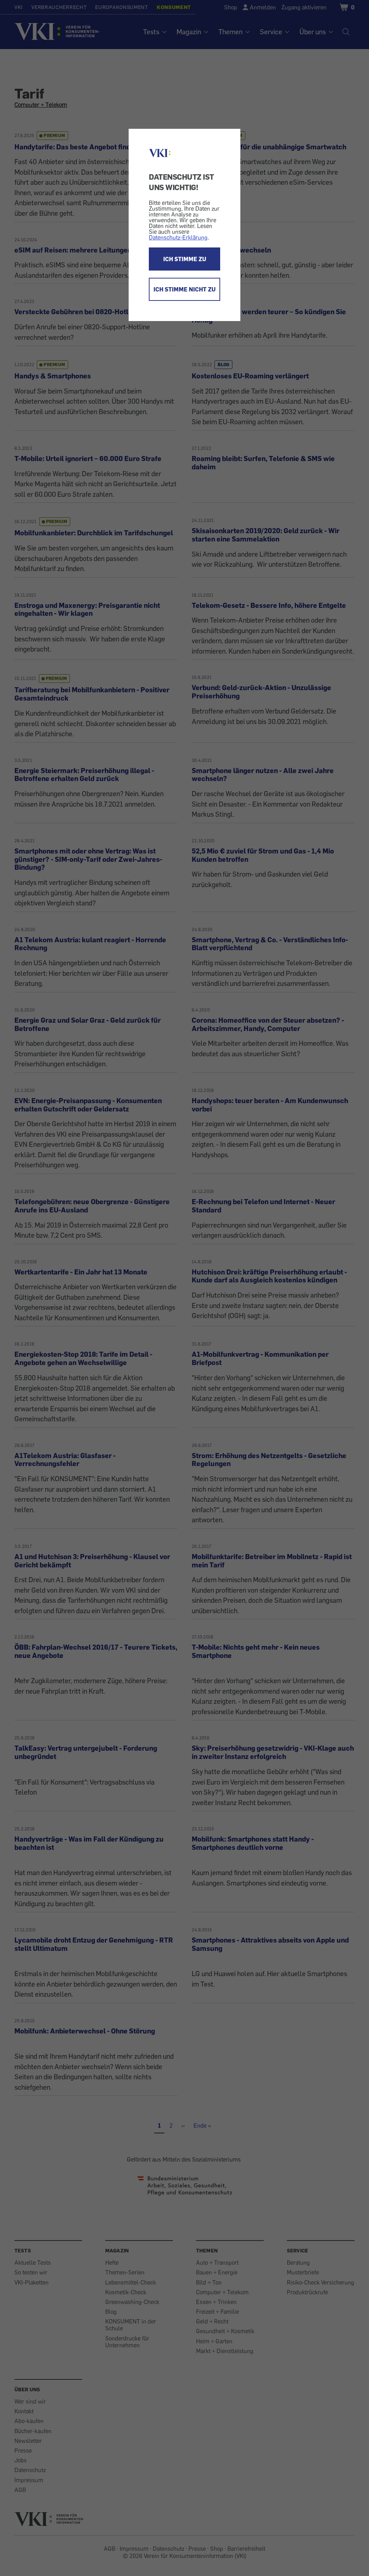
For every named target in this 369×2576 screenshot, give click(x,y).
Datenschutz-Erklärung (178, 237)
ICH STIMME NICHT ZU (184, 289)
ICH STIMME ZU (185, 259)
